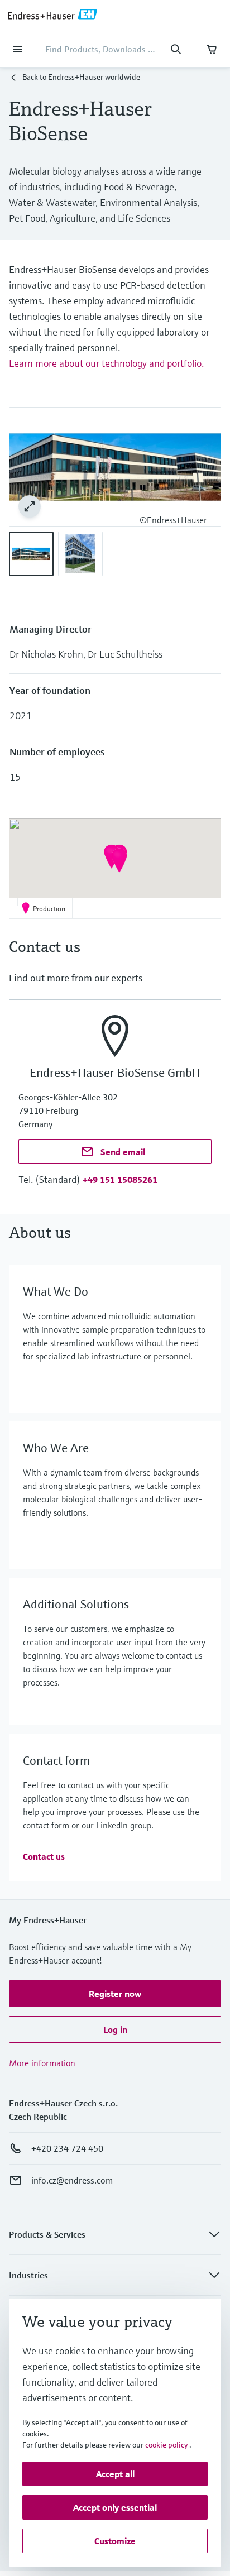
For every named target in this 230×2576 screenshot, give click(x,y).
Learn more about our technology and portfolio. (106, 363)
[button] (119, 860)
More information (42, 2063)
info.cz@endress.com (72, 2180)
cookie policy (166, 2445)
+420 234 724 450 (67, 2148)
